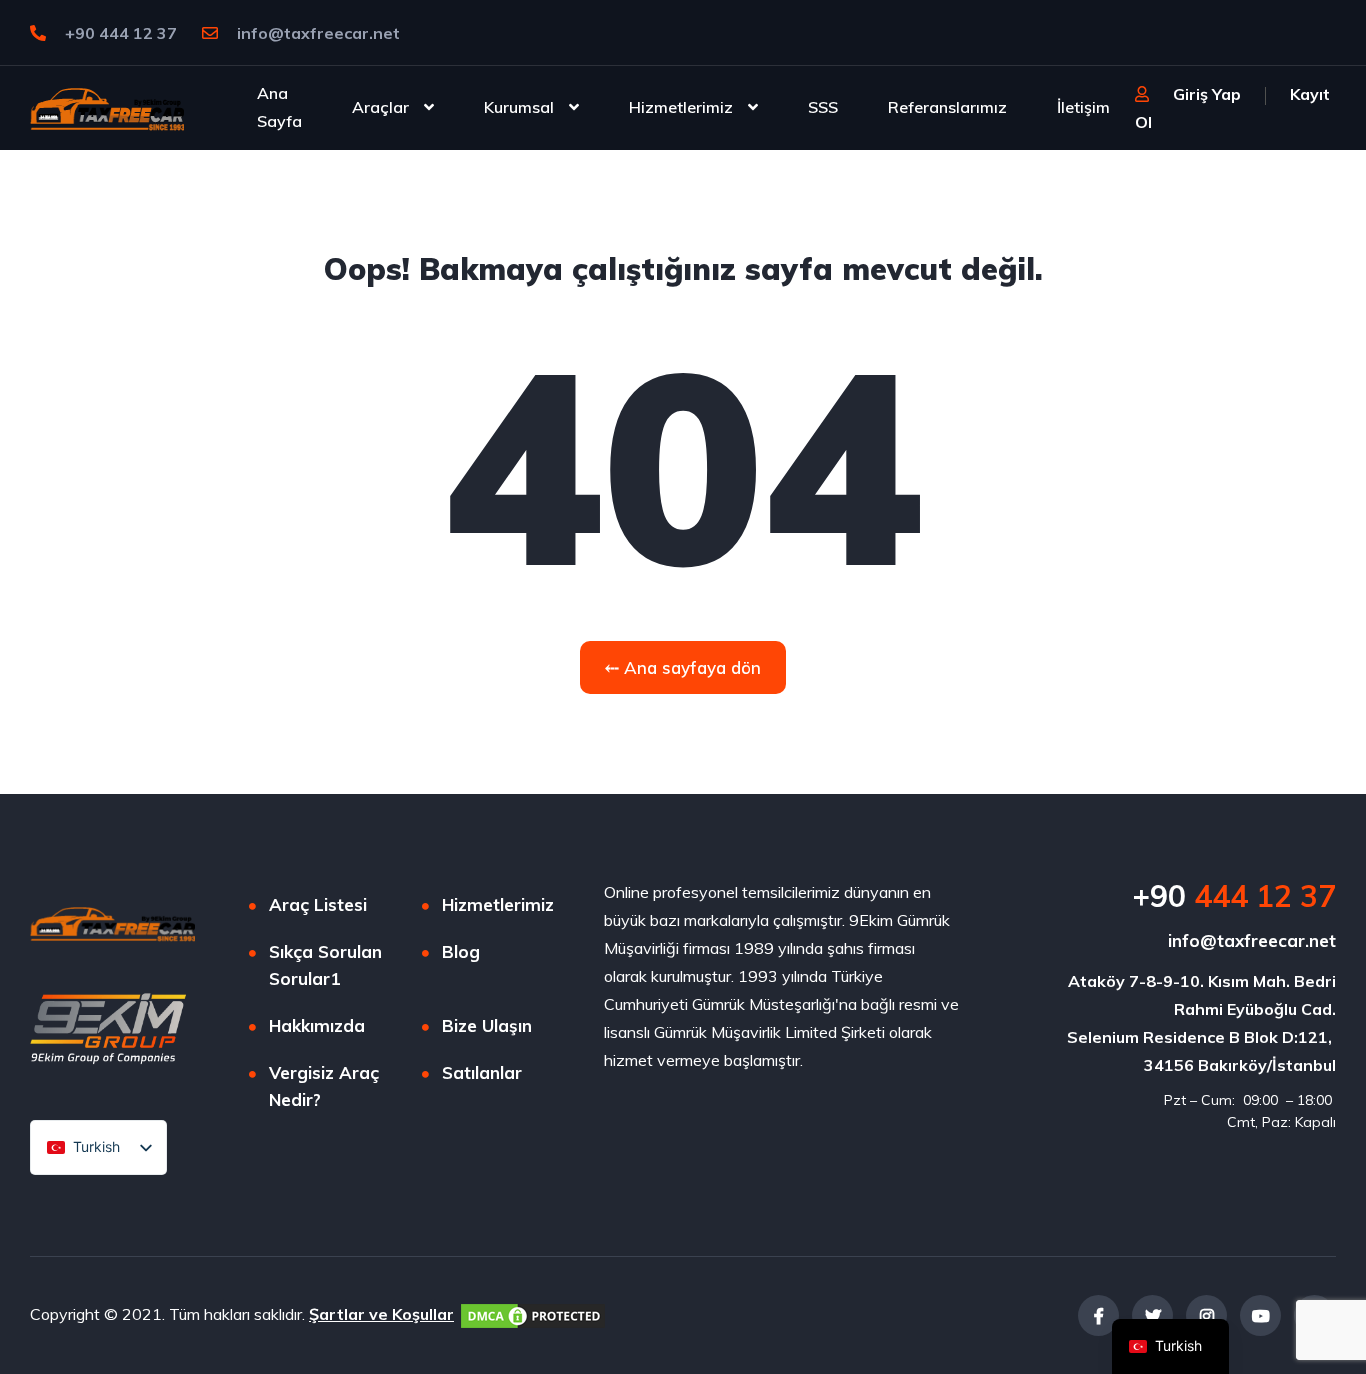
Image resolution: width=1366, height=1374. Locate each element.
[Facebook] (1098, 1315)
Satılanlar (482, 1072)
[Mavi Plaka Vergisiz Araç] (107, 107)
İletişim (1083, 107)
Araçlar (380, 107)
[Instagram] (1206, 1315)
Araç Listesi (318, 904)
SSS (823, 107)
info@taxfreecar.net (316, 33)
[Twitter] (1152, 1315)
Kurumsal (519, 107)
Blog (461, 951)
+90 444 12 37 (119, 33)
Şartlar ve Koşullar (381, 1314)
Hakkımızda (317, 1025)
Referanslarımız (947, 107)
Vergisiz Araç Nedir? (324, 1086)
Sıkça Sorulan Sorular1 (325, 965)
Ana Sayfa (279, 107)
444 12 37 (1234, 896)
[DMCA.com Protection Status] (533, 1314)
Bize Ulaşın (487, 1025)
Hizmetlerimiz (681, 107)
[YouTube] (1260, 1315)
